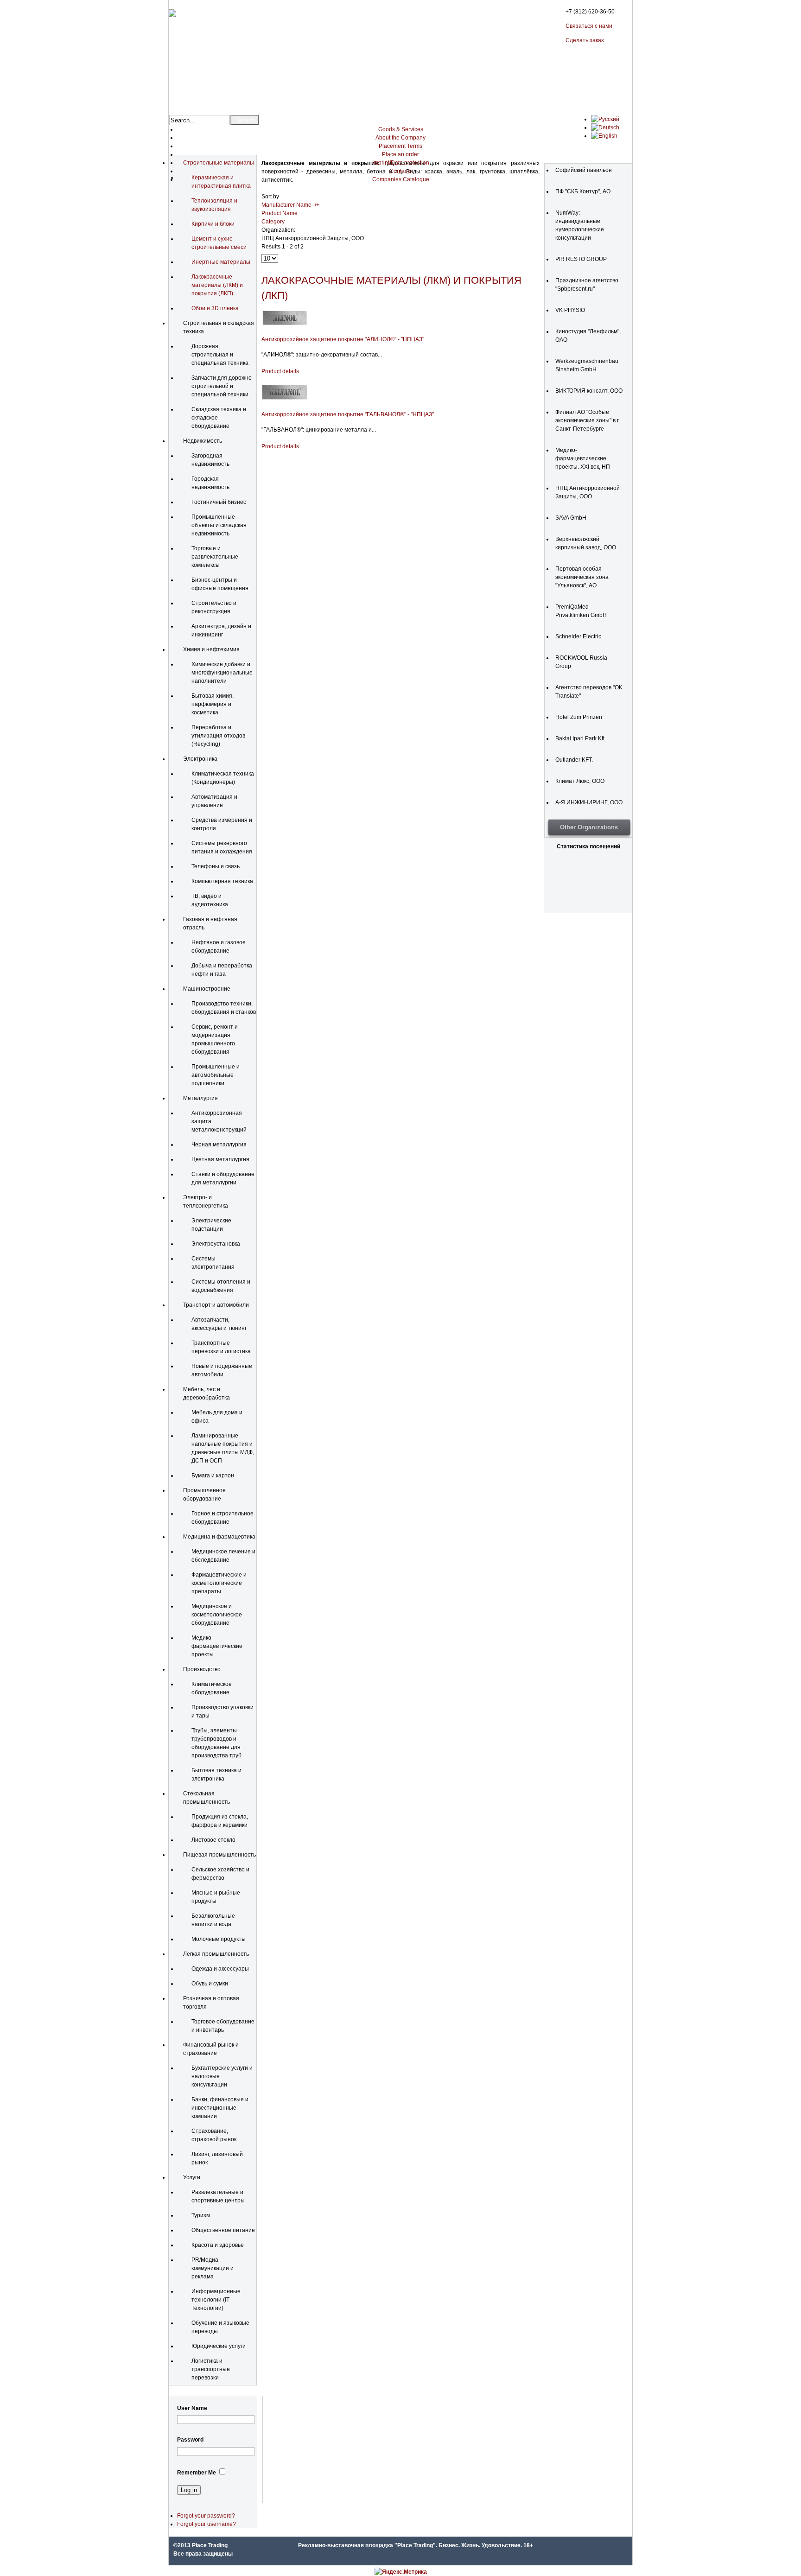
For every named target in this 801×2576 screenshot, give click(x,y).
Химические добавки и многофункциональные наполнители (222, 673)
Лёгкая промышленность (216, 1954)
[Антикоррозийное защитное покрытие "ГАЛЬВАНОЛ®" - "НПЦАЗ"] (285, 399)
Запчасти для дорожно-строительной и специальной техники (222, 386)
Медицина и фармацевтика (219, 1537)
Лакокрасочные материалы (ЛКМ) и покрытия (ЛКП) (217, 285)
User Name (192, 2408)
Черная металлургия (219, 1145)
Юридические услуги (219, 2346)
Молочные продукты (219, 1939)
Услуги (192, 2177)
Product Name (280, 213)
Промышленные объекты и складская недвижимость (219, 525)
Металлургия (200, 1098)
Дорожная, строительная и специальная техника (220, 355)
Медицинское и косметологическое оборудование (217, 1615)
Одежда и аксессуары (220, 1969)
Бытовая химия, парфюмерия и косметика (213, 704)
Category (273, 222)
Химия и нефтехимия (211, 649)
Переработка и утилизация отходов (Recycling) (218, 736)
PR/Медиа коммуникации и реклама (213, 2268)
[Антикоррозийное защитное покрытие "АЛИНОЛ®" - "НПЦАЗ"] (285, 324)
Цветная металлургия (220, 1159)
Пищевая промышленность (219, 1855)
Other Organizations (589, 827)
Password (190, 2440)
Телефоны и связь (216, 866)
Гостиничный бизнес (219, 502)
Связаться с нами (589, 26)
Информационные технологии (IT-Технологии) (216, 2300)
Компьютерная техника (222, 881)
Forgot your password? (206, 2516)
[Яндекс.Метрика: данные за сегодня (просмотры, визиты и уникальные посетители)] (401, 2572)
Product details (280, 371)
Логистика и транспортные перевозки (211, 2369)
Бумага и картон (213, 1476)
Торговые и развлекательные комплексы (215, 557)
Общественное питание (223, 2230)
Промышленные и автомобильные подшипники (216, 1075)
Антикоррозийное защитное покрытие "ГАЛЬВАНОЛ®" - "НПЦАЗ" (348, 414)
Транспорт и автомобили (216, 1305)
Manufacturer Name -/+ (290, 205)
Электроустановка (216, 1244)
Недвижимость (203, 441)
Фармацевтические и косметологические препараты (219, 1583)
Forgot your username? (207, 2524)
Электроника (200, 759)
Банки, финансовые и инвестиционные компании (220, 2108)
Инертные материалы (221, 262)
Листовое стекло (213, 1840)
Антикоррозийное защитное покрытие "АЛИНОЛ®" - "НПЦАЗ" (343, 339)
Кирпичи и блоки (213, 224)
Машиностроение (207, 989)
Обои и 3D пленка (215, 308)
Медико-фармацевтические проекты (217, 1646)
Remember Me (197, 2473)
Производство (202, 1669)
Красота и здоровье (218, 2245)
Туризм (201, 2215)
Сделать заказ (585, 40)
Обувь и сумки (210, 1984)
